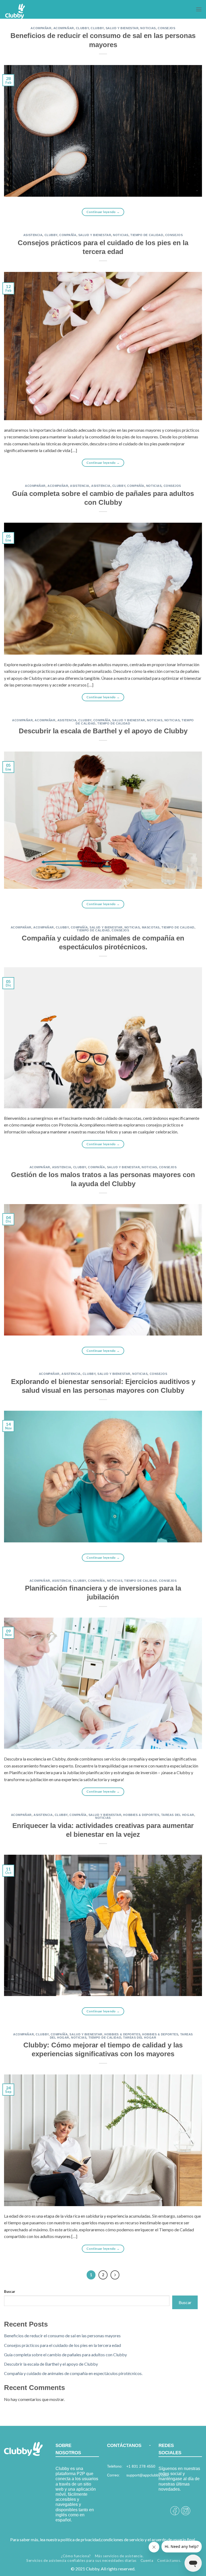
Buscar (10, 2292)
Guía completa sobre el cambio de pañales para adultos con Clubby (65, 2355)
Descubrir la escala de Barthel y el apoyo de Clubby (103, 731)
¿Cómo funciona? (76, 2556)
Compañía (68, 235)
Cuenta (147, 2560)
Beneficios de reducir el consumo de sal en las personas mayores (62, 2336)
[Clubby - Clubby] (31, 12)
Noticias (148, 28)
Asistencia (33, 235)
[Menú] (199, 9)
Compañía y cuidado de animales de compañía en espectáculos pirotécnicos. (73, 2373)
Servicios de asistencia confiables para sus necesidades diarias (81, 2560)
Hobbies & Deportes (141, 1815)
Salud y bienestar (122, 28)
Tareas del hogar (178, 1815)
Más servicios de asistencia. (119, 2556)
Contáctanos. (169, 2560)
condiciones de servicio (122, 2539)
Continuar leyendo (103, 212)
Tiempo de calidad (147, 235)
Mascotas (151, 927)
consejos (166, 28)
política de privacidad (80, 2539)
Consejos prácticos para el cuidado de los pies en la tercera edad (62, 2345)
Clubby (82, 28)
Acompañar (41, 28)
